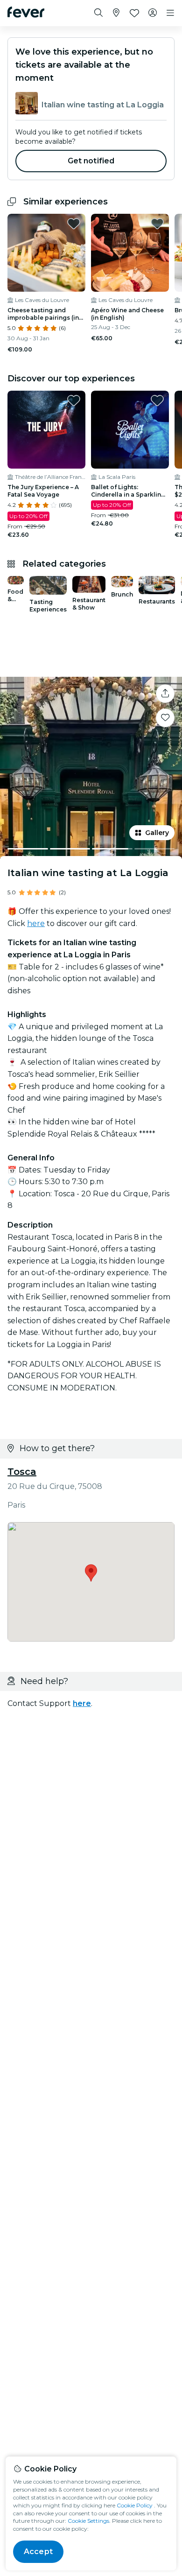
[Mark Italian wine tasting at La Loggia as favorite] (165, 718)
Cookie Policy (135, 2505)
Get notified (91, 161)
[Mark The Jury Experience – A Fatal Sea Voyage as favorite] (74, 400)
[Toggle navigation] (170, 13)
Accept (38, 2551)
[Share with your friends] (165, 694)
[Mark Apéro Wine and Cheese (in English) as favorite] (157, 224)
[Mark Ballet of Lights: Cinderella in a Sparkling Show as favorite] (157, 400)
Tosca (22, 1472)
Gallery (157, 833)
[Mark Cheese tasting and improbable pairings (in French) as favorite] (74, 224)
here (36, 923)
